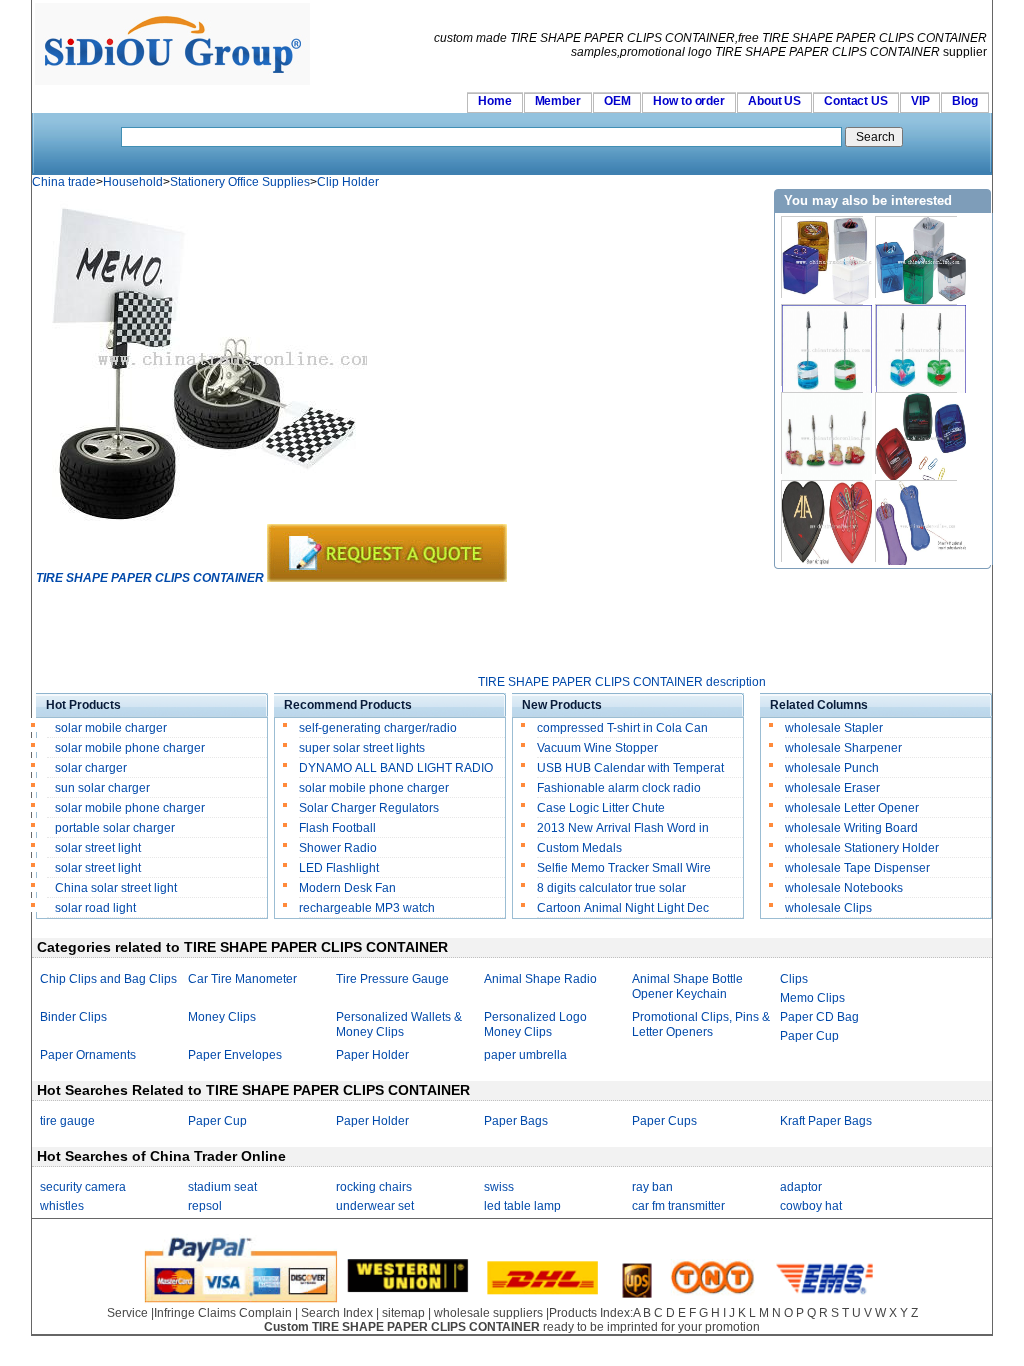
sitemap (403, 1313)
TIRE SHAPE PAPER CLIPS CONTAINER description (622, 682)
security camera (83, 1187)
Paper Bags (516, 1121)
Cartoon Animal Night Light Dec (623, 908)
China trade (64, 182)
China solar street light (116, 888)
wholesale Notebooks (844, 888)
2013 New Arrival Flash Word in (623, 828)
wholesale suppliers (488, 1313)
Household (133, 182)
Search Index (337, 1313)
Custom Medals (579, 848)
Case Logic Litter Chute (601, 808)
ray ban (652, 1187)
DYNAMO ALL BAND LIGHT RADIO (396, 768)
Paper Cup (809, 1036)
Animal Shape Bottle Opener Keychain (687, 986)
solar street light (98, 848)
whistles (62, 1206)
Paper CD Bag (819, 1017)
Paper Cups (664, 1121)
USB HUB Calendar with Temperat (630, 768)
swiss (499, 1187)
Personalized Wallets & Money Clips (399, 1024)
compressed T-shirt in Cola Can (622, 728)
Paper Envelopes (235, 1055)
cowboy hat (811, 1206)
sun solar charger (102, 788)
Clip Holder (348, 182)
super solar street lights (362, 748)
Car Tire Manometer (242, 979)
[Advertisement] (400, 630)
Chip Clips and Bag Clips (108, 979)
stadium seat (222, 1187)
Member (558, 101)
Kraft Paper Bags (826, 1121)
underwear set (375, 1206)
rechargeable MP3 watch (367, 908)
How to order (689, 101)
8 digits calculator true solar (611, 888)
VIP (920, 101)
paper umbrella (525, 1055)
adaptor (801, 1187)
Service (127, 1313)
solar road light (95, 908)
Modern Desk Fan (347, 888)
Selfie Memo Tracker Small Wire (624, 868)
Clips (794, 979)
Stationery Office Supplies (240, 182)
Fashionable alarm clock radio (620, 788)
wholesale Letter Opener (852, 808)
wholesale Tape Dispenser (857, 868)
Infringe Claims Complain (223, 1313)
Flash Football (337, 828)
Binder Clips (73, 1017)
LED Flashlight (339, 868)
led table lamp (522, 1206)
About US (774, 101)
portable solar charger (116, 828)
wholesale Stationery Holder (862, 848)
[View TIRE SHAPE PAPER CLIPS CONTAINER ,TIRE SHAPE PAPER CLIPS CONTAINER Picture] (201, 520)
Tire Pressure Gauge (392, 979)
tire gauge (67, 1121)
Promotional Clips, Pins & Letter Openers (701, 1024)
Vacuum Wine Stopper (597, 748)
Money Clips (222, 1017)
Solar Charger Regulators (369, 808)
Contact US (856, 101)
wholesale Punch (832, 768)
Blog (965, 101)
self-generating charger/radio (378, 728)
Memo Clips (812, 998)
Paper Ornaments (88, 1055)
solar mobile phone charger (130, 748)
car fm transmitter (678, 1206)
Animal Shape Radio (540, 979)
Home (495, 101)
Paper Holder (372, 1055)
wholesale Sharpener (843, 748)
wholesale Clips (828, 908)
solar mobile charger (111, 728)
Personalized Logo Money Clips (535, 1024)
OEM (617, 101)
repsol (205, 1206)
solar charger (91, 768)
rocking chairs (374, 1187)
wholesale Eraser (832, 788)
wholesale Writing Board (851, 828)
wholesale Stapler (834, 728)
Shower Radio (338, 848)
